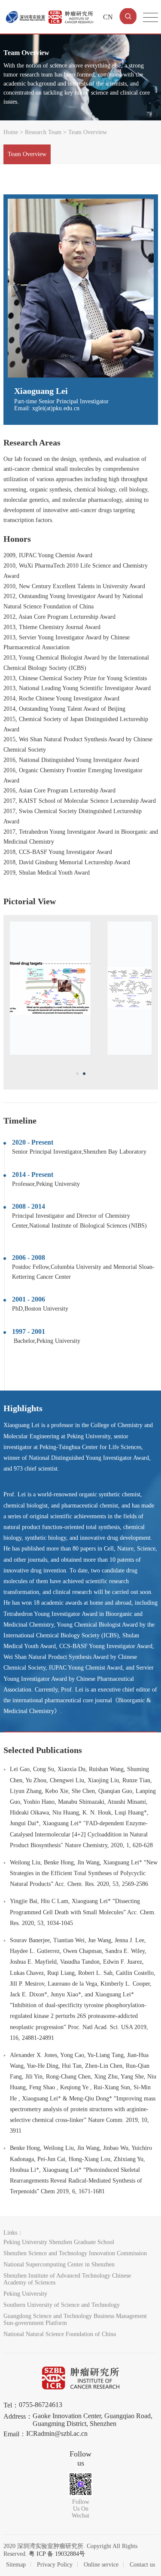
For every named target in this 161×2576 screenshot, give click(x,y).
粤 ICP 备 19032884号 (57, 2554)
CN (108, 17)
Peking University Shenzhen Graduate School (59, 2242)
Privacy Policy (55, 2565)
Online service (101, 2565)
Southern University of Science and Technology (62, 2305)
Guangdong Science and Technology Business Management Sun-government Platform (75, 2320)
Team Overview (27, 154)
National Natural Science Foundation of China (60, 2334)
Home (11, 132)
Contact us (142, 2565)
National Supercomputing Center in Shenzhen (59, 2264)
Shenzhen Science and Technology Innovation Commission (75, 2253)
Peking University (25, 2294)
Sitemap (16, 2565)
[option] (81, 988)
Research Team (43, 132)
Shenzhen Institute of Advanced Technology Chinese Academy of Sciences (67, 2279)
